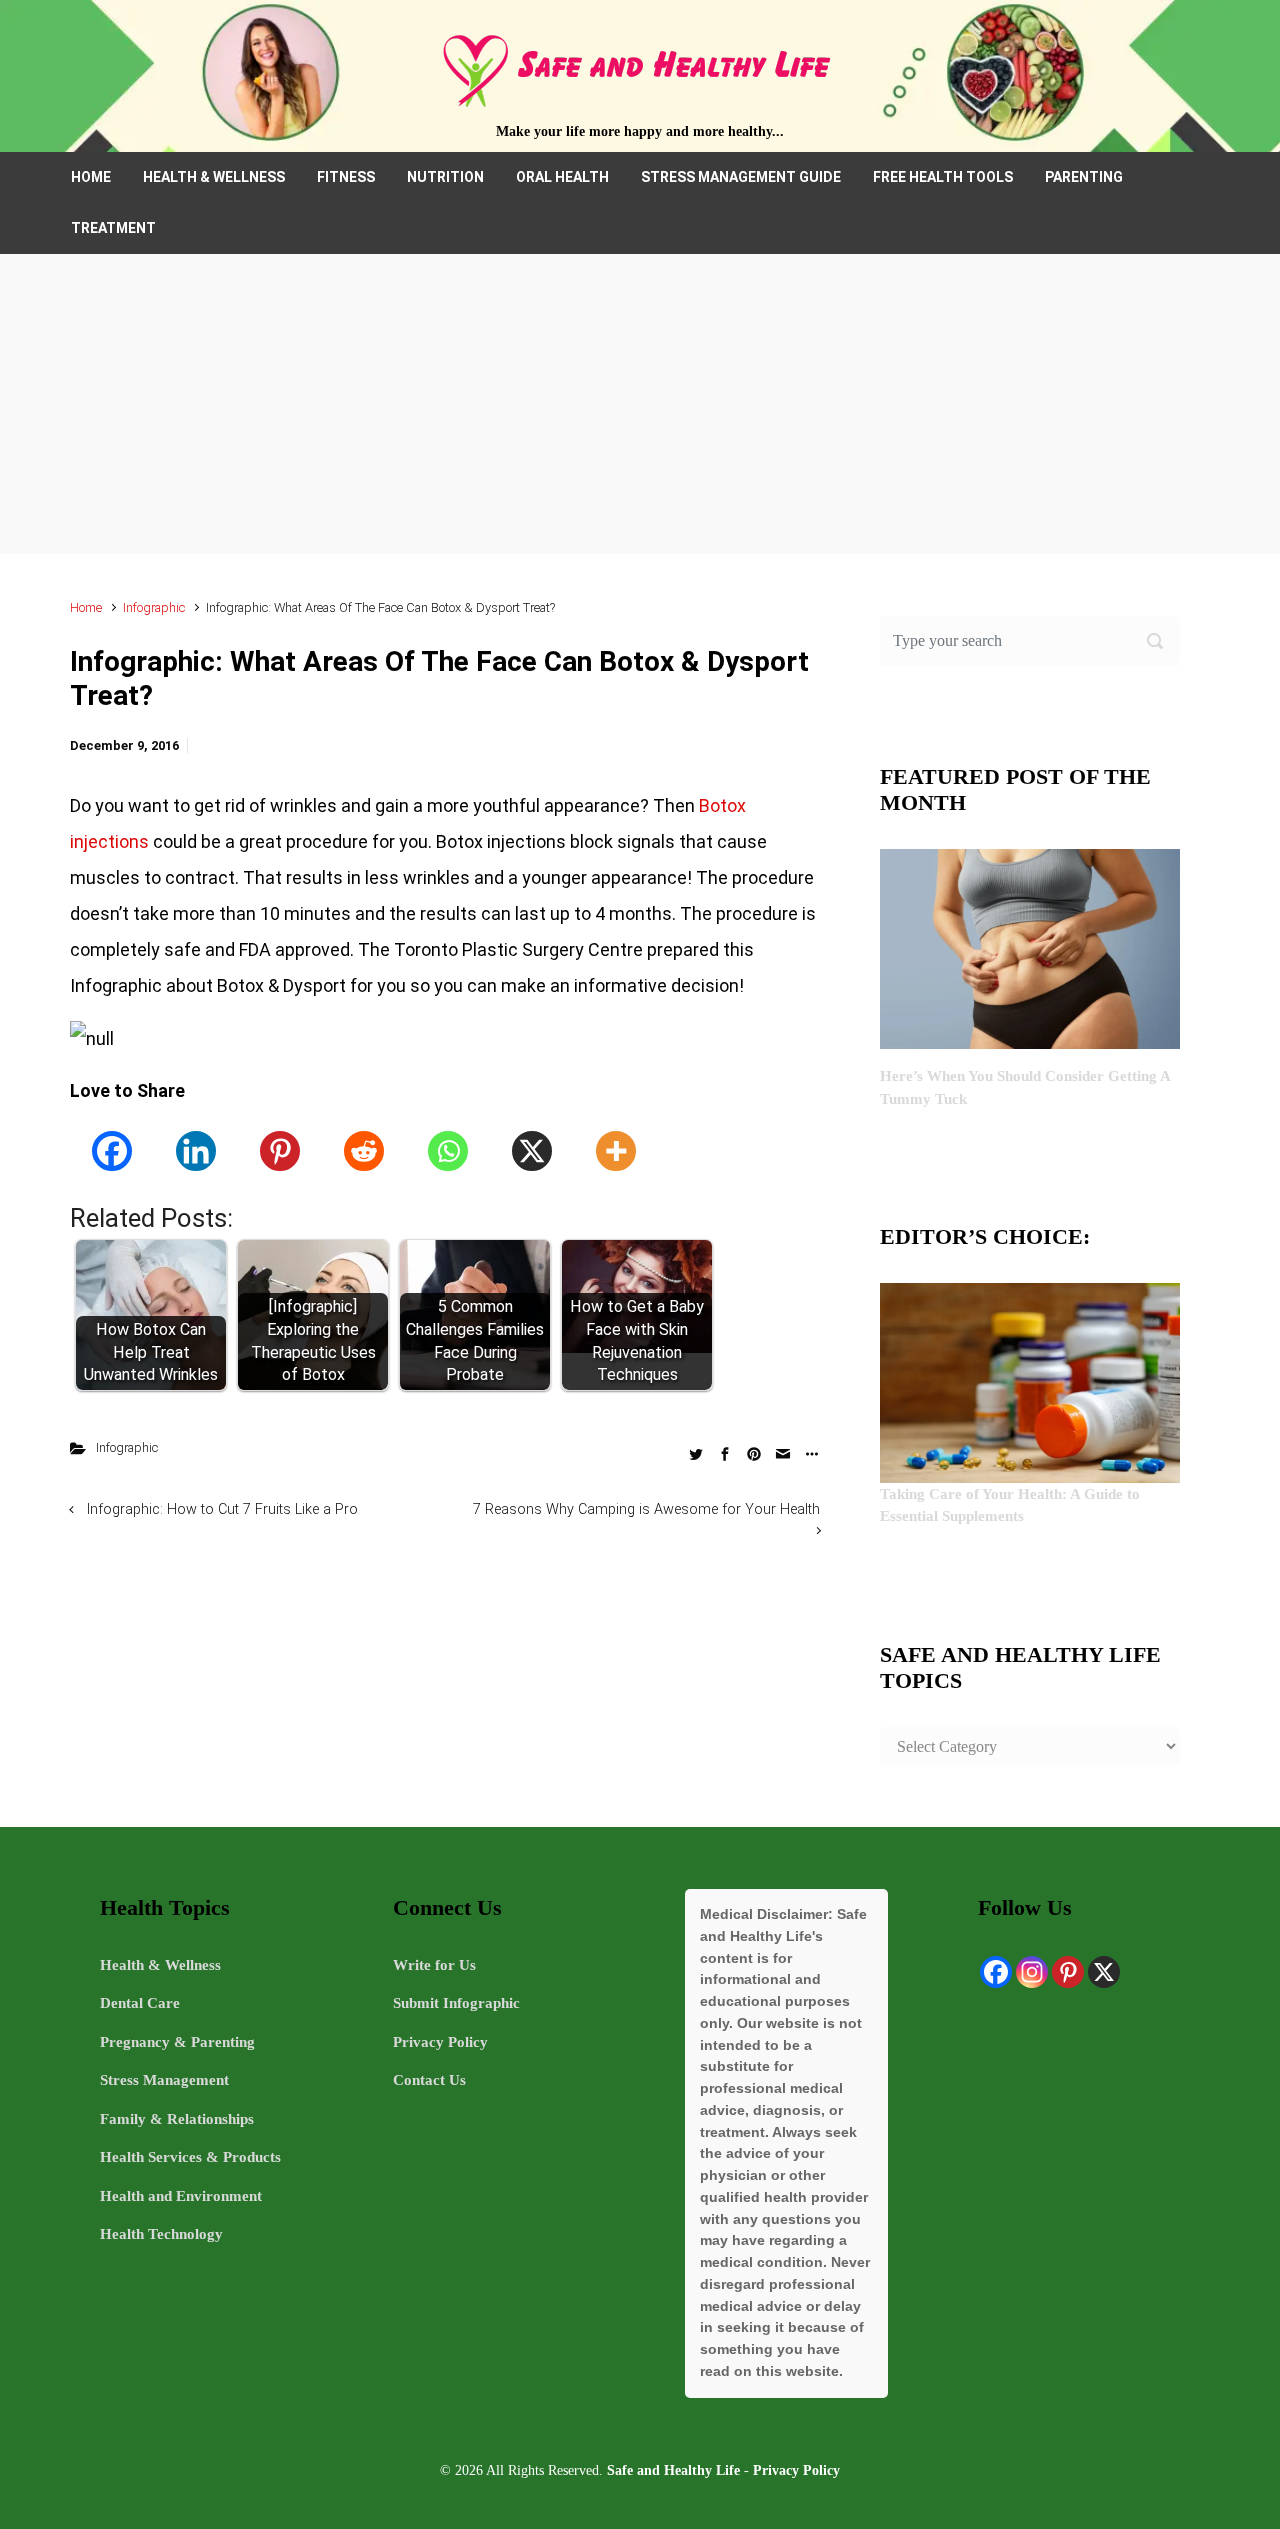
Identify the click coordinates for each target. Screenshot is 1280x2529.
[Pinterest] (280, 1151)
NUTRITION (445, 177)
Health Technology (161, 2234)
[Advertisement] (640, 404)
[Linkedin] (196, 1151)
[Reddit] (364, 1151)
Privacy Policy (440, 2042)
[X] (532, 1151)
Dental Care (140, 2003)
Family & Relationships (177, 2119)
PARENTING (1084, 177)
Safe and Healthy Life (673, 2470)
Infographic (154, 607)
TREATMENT (113, 228)
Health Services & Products (190, 2157)
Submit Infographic (456, 2003)
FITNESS (346, 177)
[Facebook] (112, 1151)
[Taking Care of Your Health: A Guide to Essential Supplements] (1030, 1381)
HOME (91, 177)
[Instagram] (1032, 1972)
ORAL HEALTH (562, 177)
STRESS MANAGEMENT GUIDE (741, 177)
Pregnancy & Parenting (177, 2042)
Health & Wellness (160, 1965)
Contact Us (429, 2080)
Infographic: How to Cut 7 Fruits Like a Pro (222, 1509)
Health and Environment (181, 2196)
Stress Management (164, 2080)
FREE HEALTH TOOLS (943, 177)
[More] (616, 1151)
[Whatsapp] (448, 1151)
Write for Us (434, 1965)
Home (86, 607)
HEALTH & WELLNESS (214, 177)
